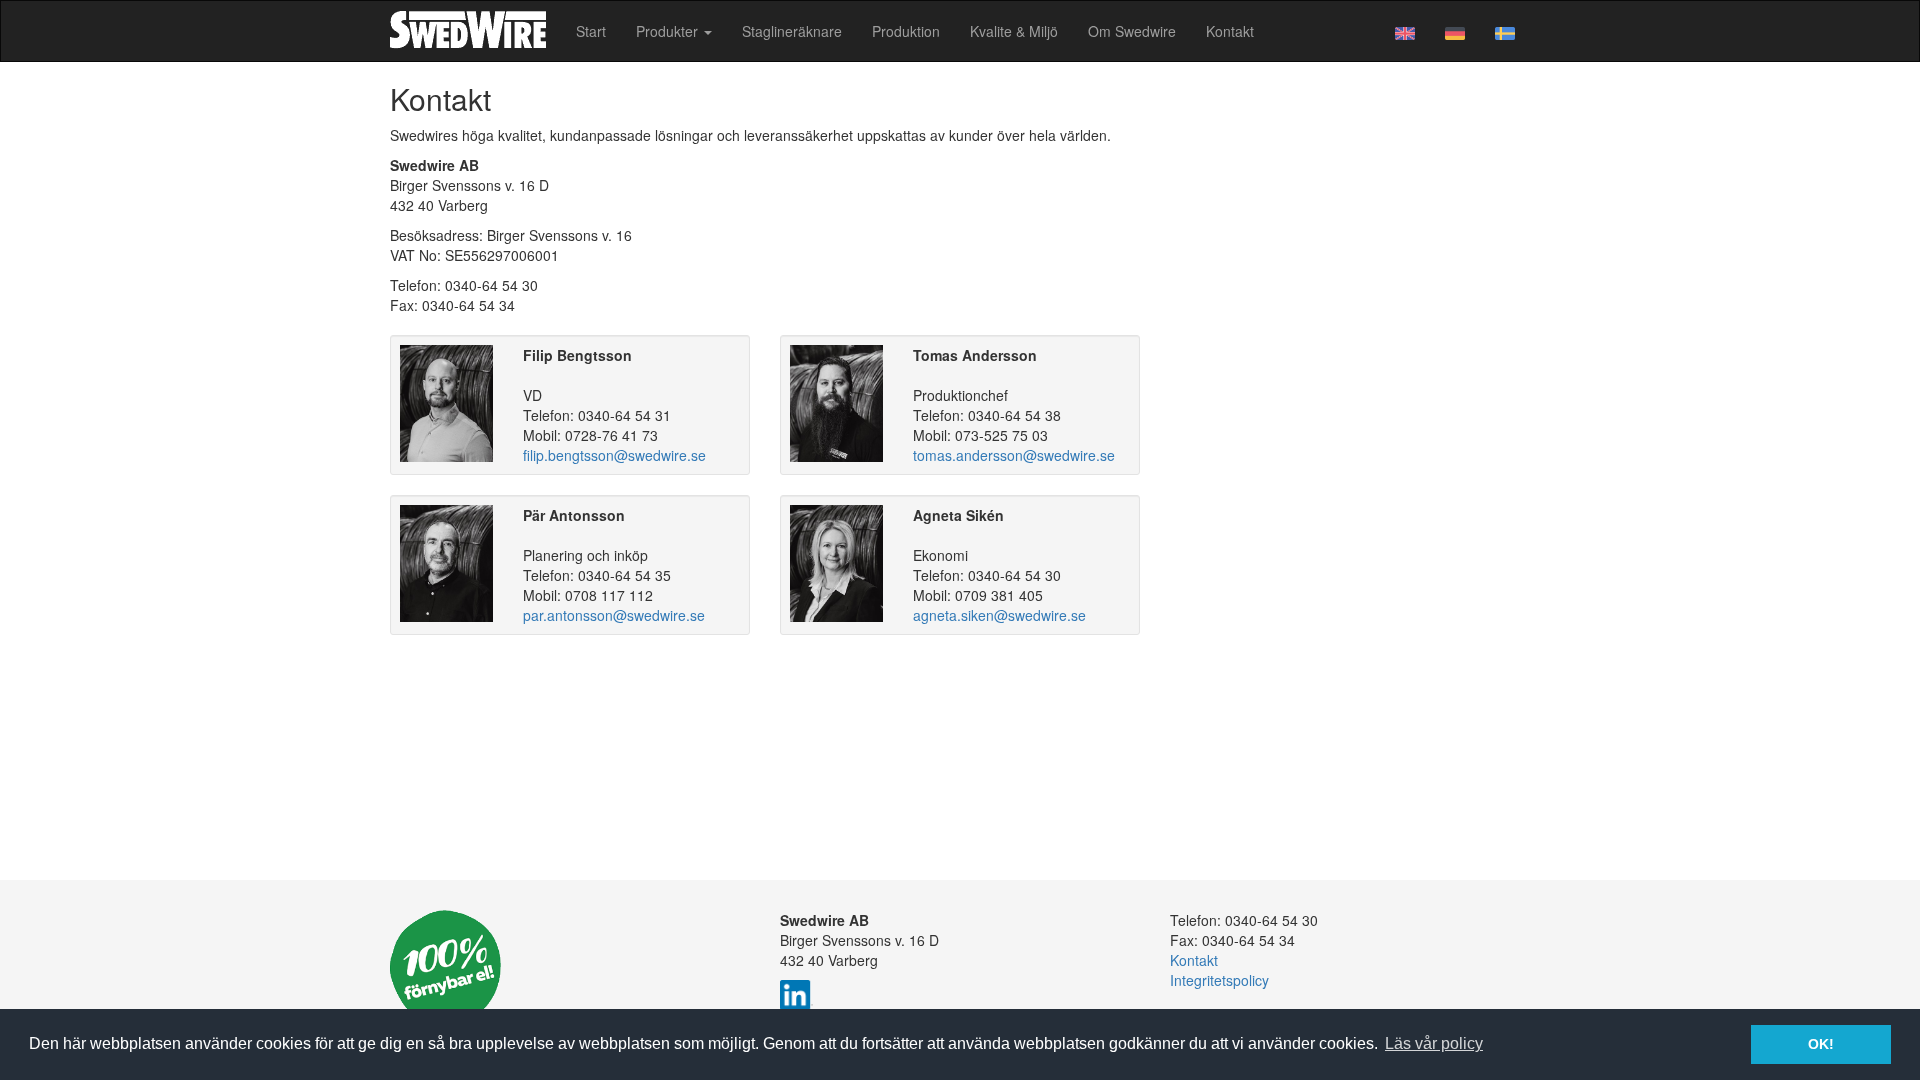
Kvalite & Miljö (1014, 31)
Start (591, 31)
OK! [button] (1821, 1044)
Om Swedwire (1132, 31)
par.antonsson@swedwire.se (614, 615)
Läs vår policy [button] (1434, 1043)
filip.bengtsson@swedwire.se (614, 455)
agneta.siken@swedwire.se (999, 615)
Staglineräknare (792, 31)
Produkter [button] (669, 31)
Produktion (906, 31)
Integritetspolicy (1219, 980)
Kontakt (1230, 31)
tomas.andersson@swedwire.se (1014, 455)
